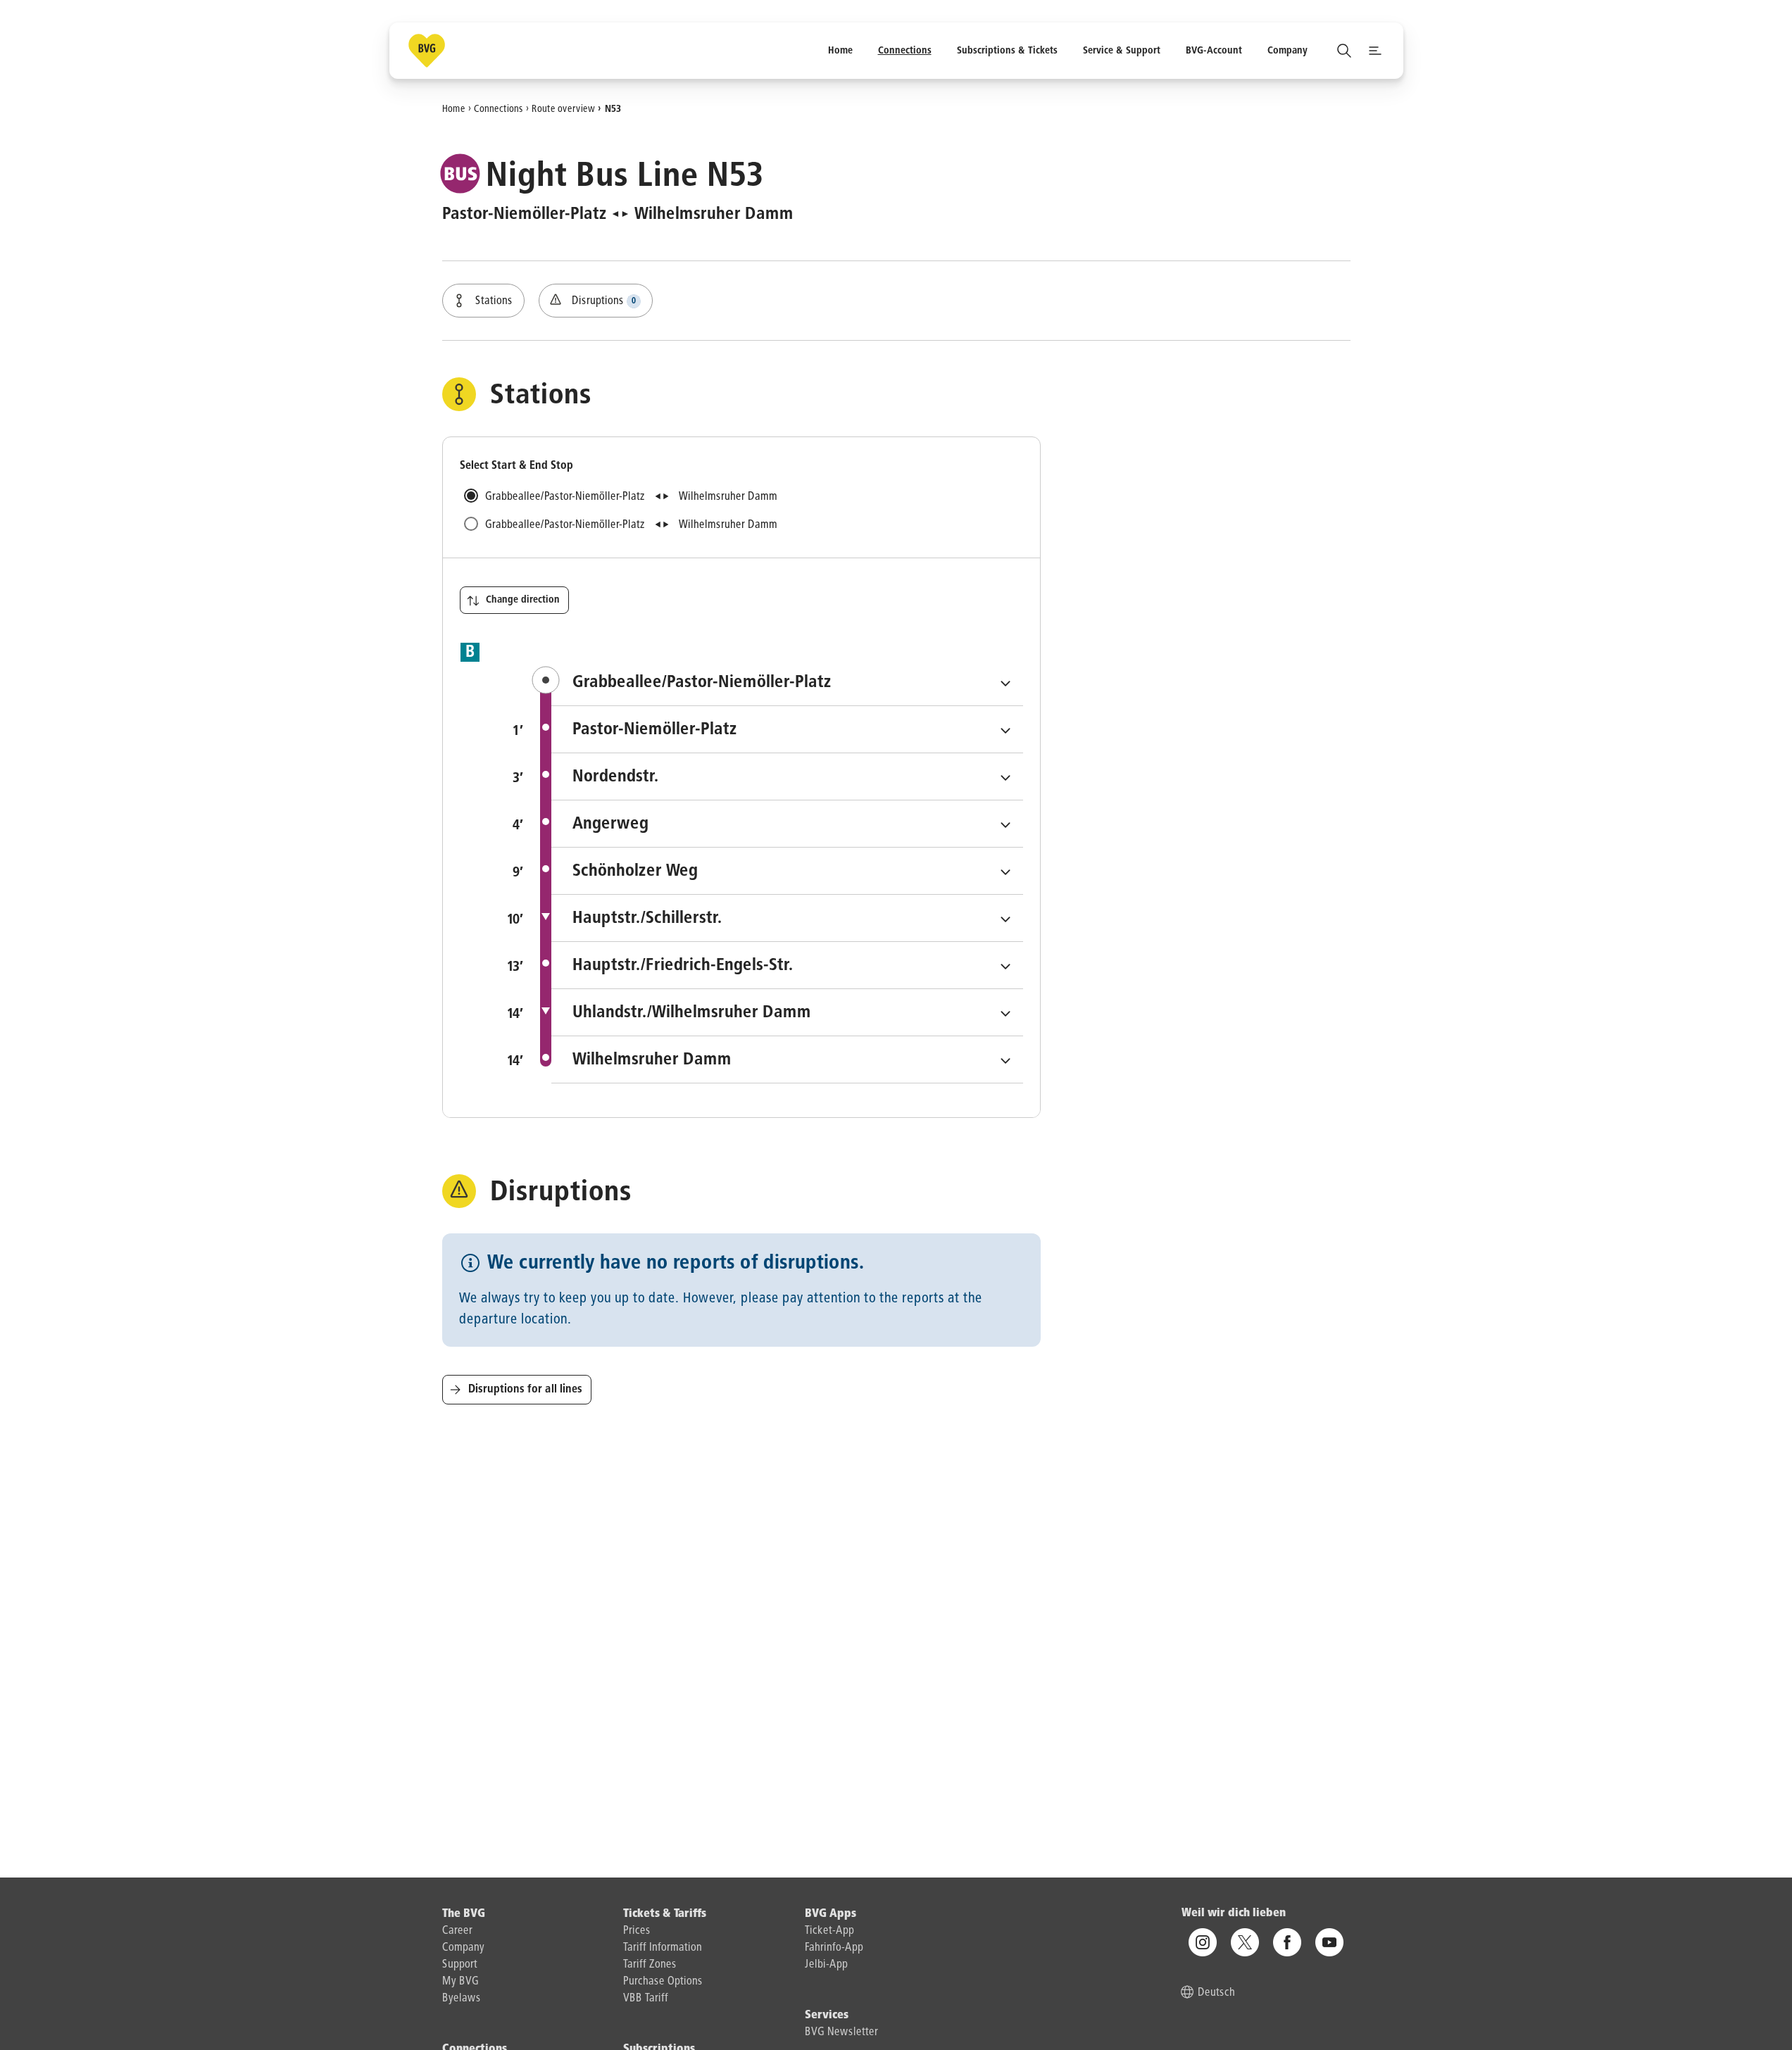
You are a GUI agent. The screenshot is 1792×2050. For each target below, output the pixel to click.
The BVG (464, 1914)
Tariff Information (663, 1948)
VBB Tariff (646, 1999)
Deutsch (1216, 1994)
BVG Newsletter (841, 2032)
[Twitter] (1245, 1943)
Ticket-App (829, 1931)
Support (460, 1965)
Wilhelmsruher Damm (751, 1059)
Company (463, 1948)
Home (454, 108)
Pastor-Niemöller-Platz (754, 729)
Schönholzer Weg (734, 870)
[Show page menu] (1375, 51)
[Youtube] (1329, 1943)
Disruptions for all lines (525, 1390)
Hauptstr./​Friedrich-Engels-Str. (782, 965)
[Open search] (1344, 51)
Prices (637, 1931)
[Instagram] (1203, 1943)
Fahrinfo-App (834, 1948)
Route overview (563, 108)
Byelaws (462, 1999)
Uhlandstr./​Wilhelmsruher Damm (787, 1012)
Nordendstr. (715, 776)
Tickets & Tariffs (665, 1914)
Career (457, 1931)
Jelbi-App (826, 1965)
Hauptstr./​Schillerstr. (746, 918)
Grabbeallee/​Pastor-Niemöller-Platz (798, 682)
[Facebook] (1287, 1943)
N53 (613, 108)
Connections (499, 108)
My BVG (460, 1982)
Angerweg (709, 823)
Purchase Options (663, 1982)
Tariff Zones (650, 1965)
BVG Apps (831, 1914)
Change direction (523, 600)
